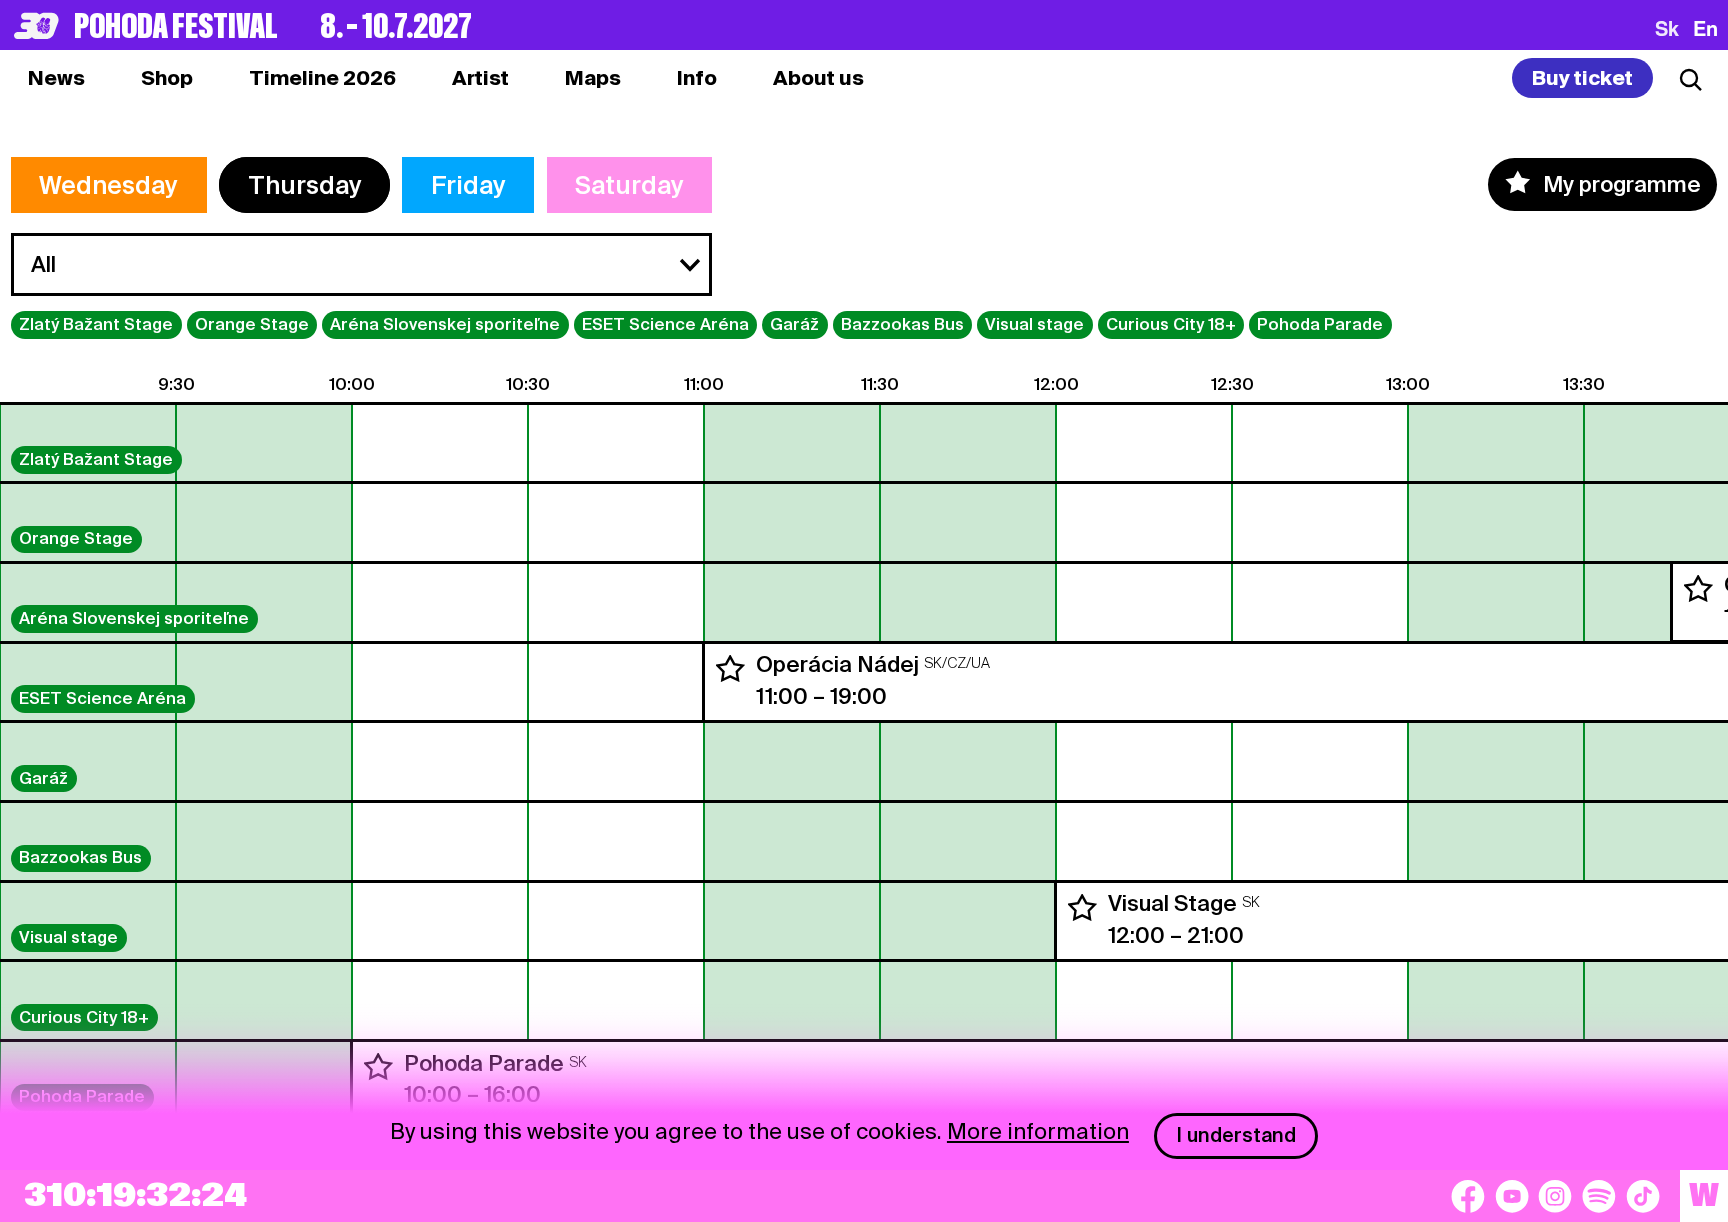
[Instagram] (1555, 1196)
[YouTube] (1512, 1196)
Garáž (794, 324)
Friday (468, 185)
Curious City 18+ (1171, 324)
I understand (1236, 1135)
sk (1667, 28)
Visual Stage (1172, 903)
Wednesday (108, 185)
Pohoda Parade (1320, 324)
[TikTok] (1643, 1196)
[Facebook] (1468, 1196)
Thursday (305, 185)
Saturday (629, 185)
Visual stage (1034, 324)
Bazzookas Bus (902, 324)
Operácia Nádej (837, 664)
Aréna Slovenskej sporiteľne (445, 324)
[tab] (167, 78)
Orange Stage (252, 324)
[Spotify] (1599, 1196)
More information (1038, 1131)
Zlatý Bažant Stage (96, 324)
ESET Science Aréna (665, 324)
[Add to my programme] (1698, 589)
